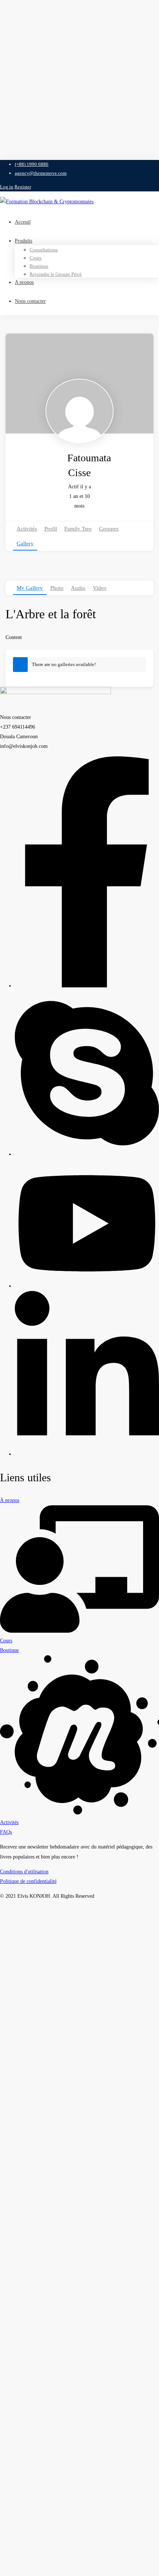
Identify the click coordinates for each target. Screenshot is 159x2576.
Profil (51, 529)
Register (23, 187)
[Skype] (87, 1154)
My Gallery (30, 588)
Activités (27, 529)
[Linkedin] (87, 1454)
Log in (7, 187)
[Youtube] (87, 1286)
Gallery (25, 543)
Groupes (109, 529)
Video (100, 588)
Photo (57, 588)
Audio (78, 588)
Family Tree (78, 529)
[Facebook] (87, 986)
